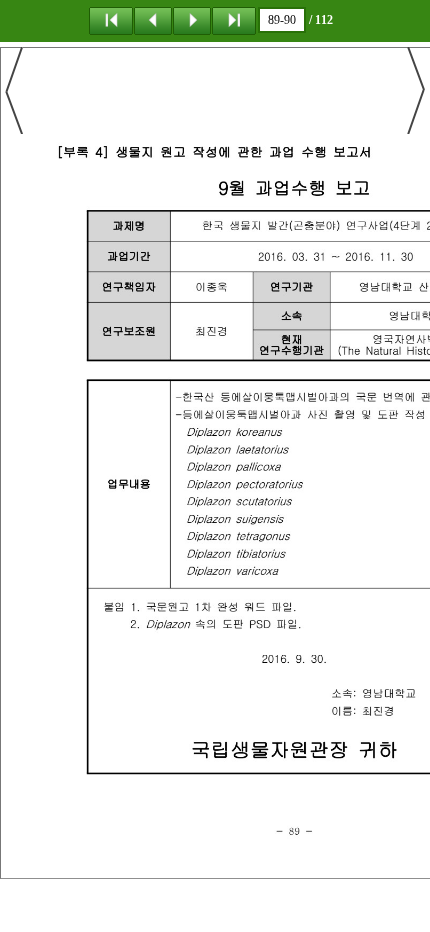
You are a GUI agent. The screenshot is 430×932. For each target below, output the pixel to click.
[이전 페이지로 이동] (153, 20)
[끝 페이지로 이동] (234, 20)
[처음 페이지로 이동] (111, 20)
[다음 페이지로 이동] (192, 20)
